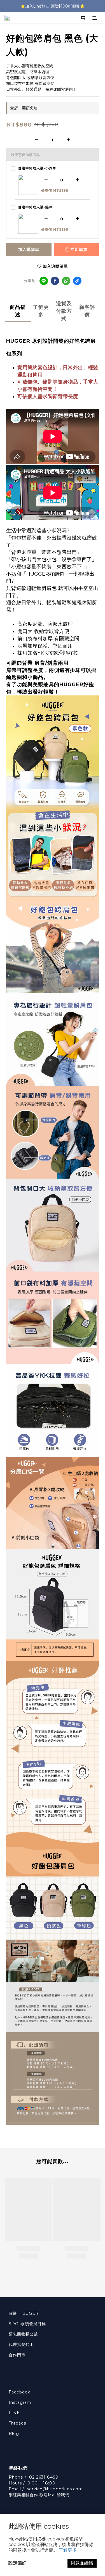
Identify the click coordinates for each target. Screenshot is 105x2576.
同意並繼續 (82, 2563)
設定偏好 (17, 2563)
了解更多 (68, 2550)
